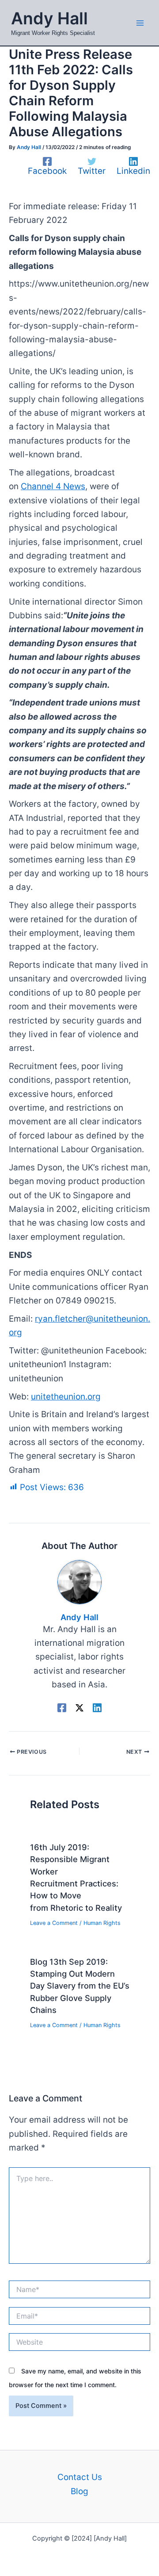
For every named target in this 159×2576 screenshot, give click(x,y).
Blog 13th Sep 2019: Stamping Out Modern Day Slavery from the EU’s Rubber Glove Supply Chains (80, 1986)
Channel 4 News (53, 486)
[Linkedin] (97, 1707)
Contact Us (80, 2477)
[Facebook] (62, 1707)
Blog (79, 2491)
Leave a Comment (54, 1923)
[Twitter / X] (79, 1707)
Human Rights (102, 1923)
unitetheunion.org (66, 1397)
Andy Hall (49, 18)
